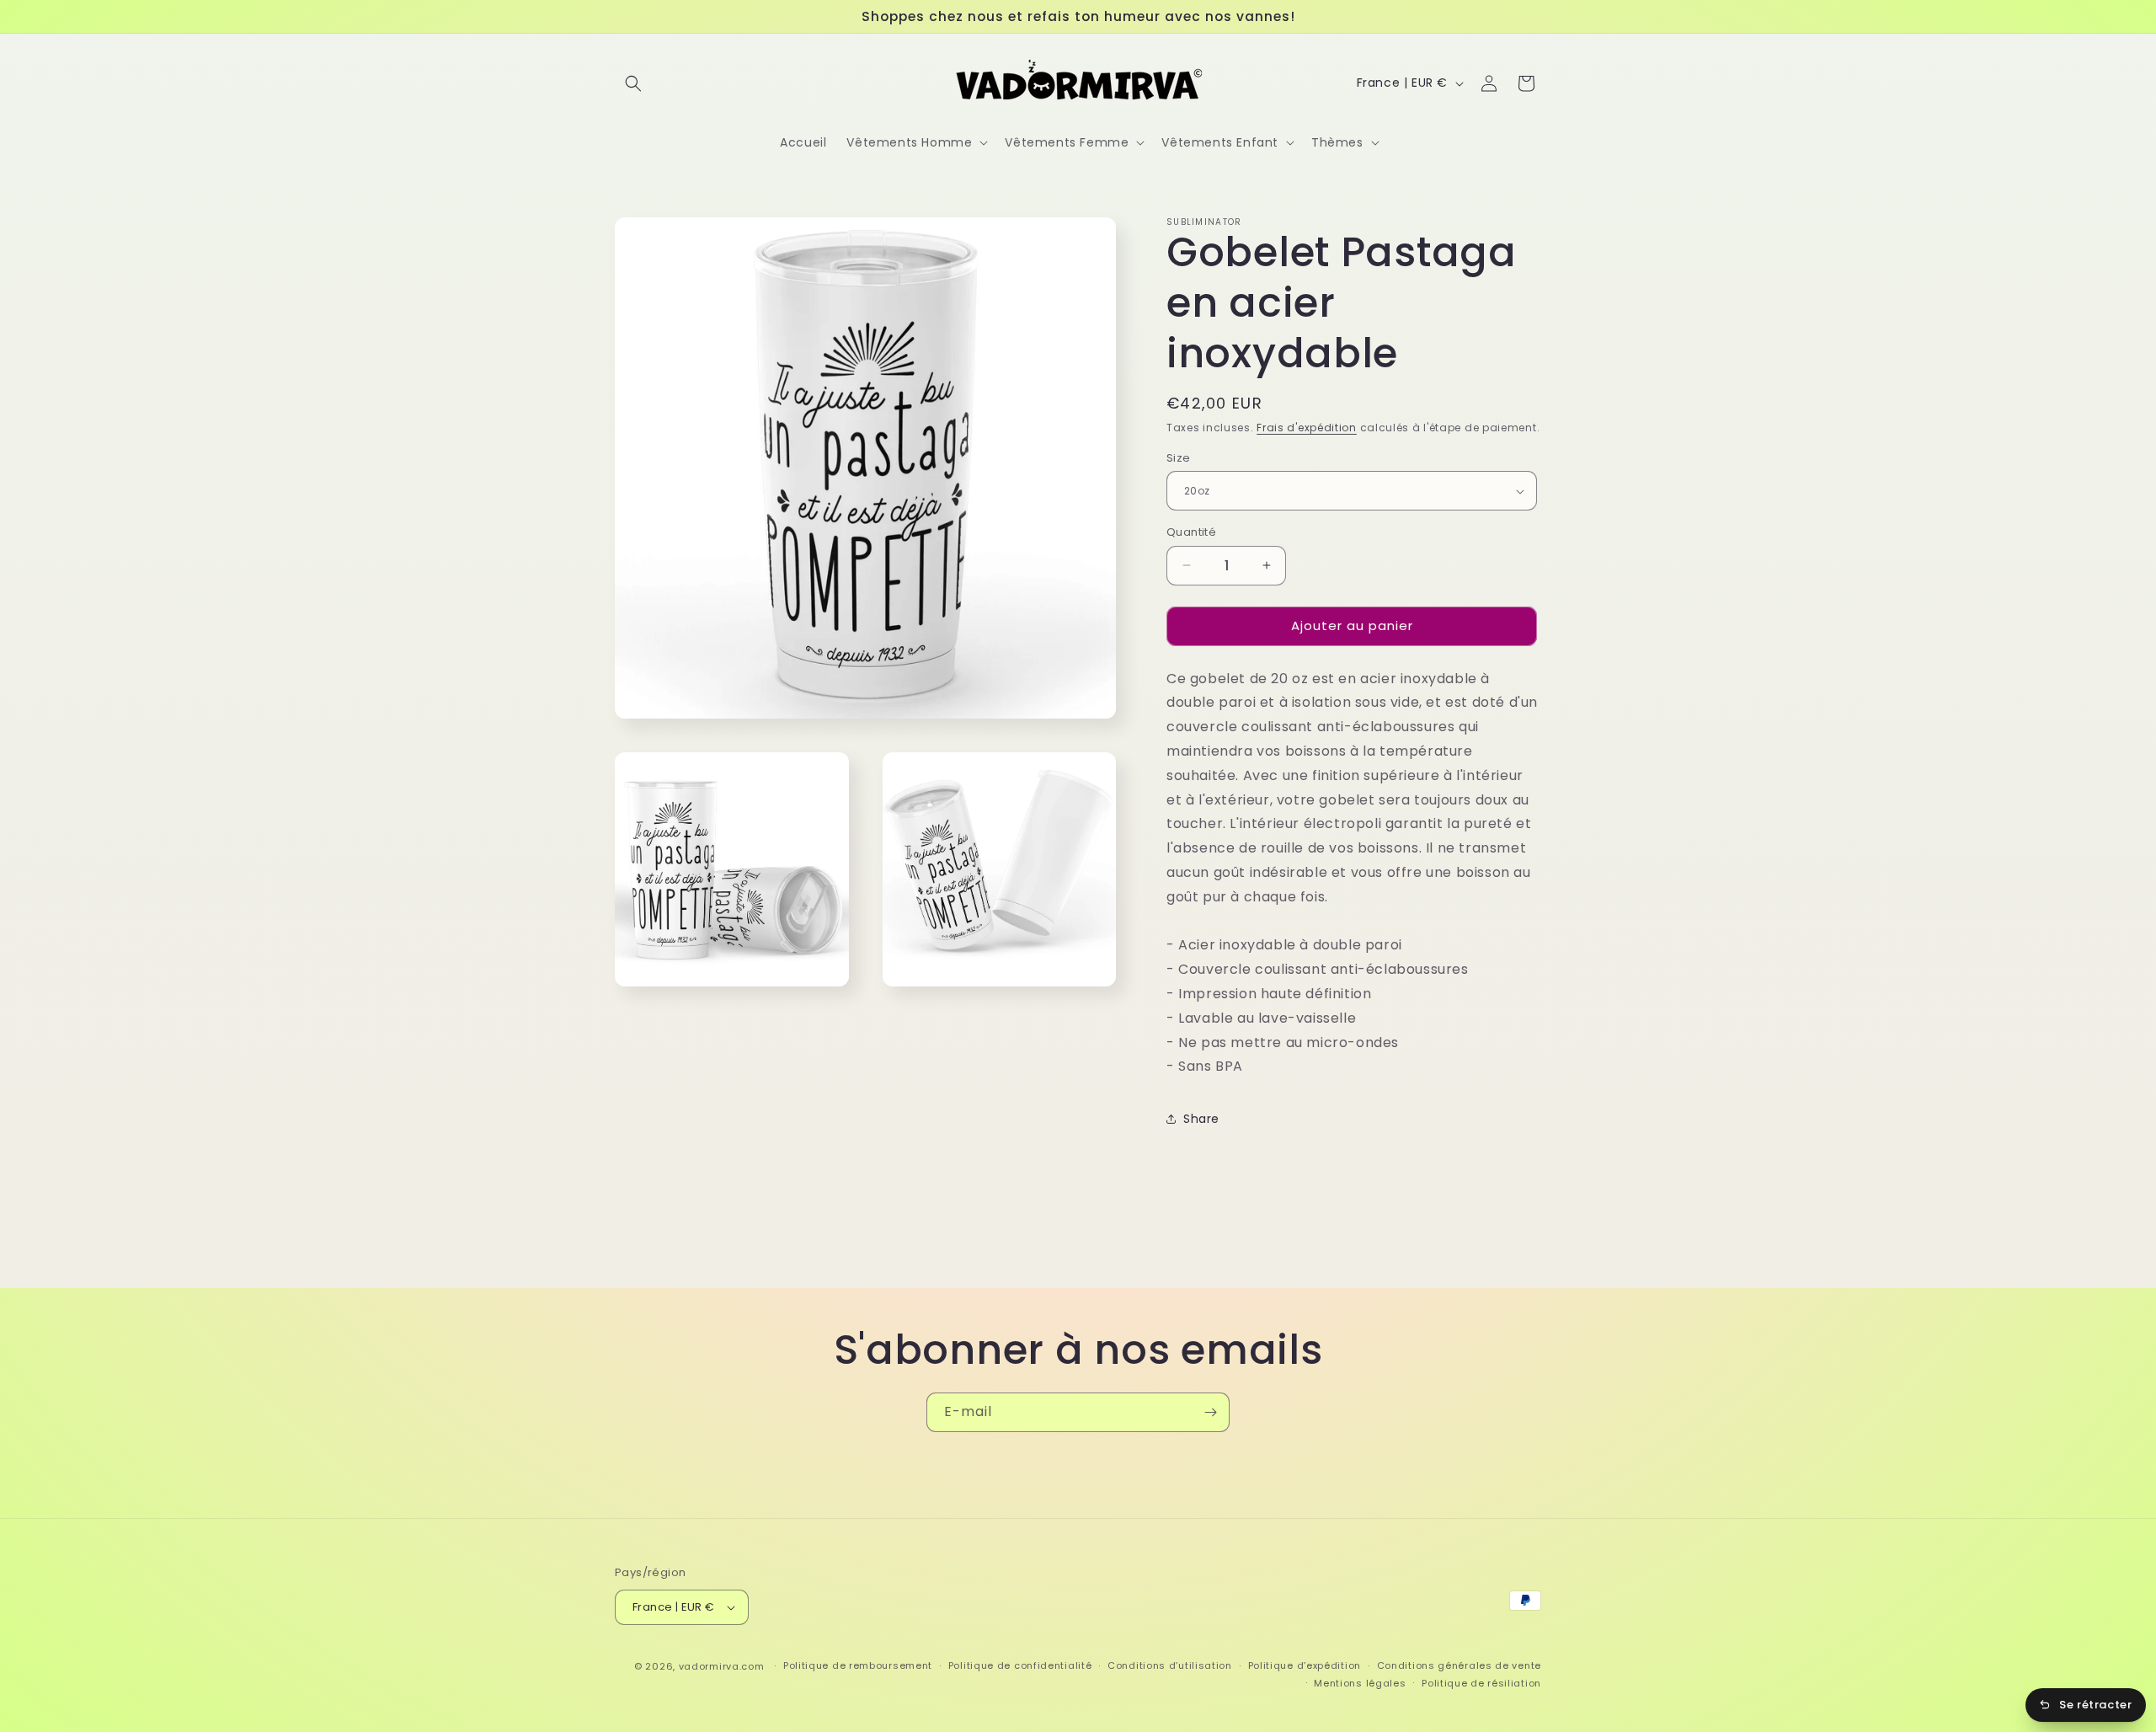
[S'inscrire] (1210, 1412)
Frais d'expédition (1307, 428)
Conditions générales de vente (1459, 1665)
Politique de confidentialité (1020, 1665)
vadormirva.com (722, 1666)
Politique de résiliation (1481, 1683)
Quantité (1191, 532)
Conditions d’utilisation (1170, 1665)
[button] (633, 83)
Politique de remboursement (858, 1665)
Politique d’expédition (1305, 1665)
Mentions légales (1360, 1683)
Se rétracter (2095, 1705)
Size (1179, 458)
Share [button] (1201, 1119)
